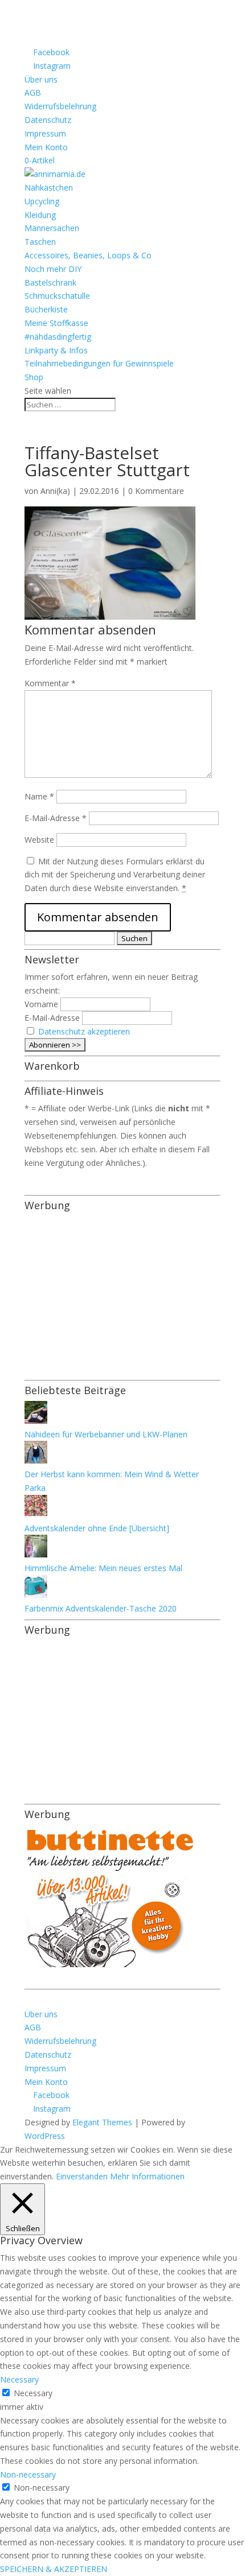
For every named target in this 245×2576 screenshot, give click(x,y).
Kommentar (50, 683)
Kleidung (40, 215)
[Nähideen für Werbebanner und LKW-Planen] (36, 1421)
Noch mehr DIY (53, 269)
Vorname (41, 1004)
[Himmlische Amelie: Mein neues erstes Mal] (36, 1554)
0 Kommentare (156, 491)
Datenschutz (48, 120)
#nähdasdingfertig (58, 337)
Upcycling (42, 201)
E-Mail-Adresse (56, 818)
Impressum (45, 133)
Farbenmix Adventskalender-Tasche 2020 (101, 1608)
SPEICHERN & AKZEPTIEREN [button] (54, 2569)
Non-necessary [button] (28, 2474)
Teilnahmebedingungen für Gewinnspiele (99, 363)
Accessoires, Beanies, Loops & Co (88, 255)
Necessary (33, 2393)
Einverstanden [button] (82, 2176)
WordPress (45, 2136)
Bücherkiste (46, 309)
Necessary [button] (19, 2379)
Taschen (40, 242)
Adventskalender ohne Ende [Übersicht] (97, 1528)
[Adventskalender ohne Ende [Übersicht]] (36, 1514)
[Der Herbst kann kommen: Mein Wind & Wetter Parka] (36, 1460)
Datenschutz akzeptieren (84, 1031)
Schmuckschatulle (57, 296)
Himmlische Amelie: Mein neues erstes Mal (103, 1568)
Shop (34, 377)
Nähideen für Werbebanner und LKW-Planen (106, 1434)
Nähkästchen (49, 187)
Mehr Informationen (147, 2176)
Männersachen (52, 228)
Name (39, 796)
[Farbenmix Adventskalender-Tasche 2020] (36, 1595)
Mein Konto (46, 147)
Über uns (41, 79)
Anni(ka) (55, 491)
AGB (33, 92)
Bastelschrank (50, 283)
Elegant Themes (102, 2122)
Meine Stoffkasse (56, 323)
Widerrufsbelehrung (60, 106)
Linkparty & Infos (56, 350)
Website (39, 840)
